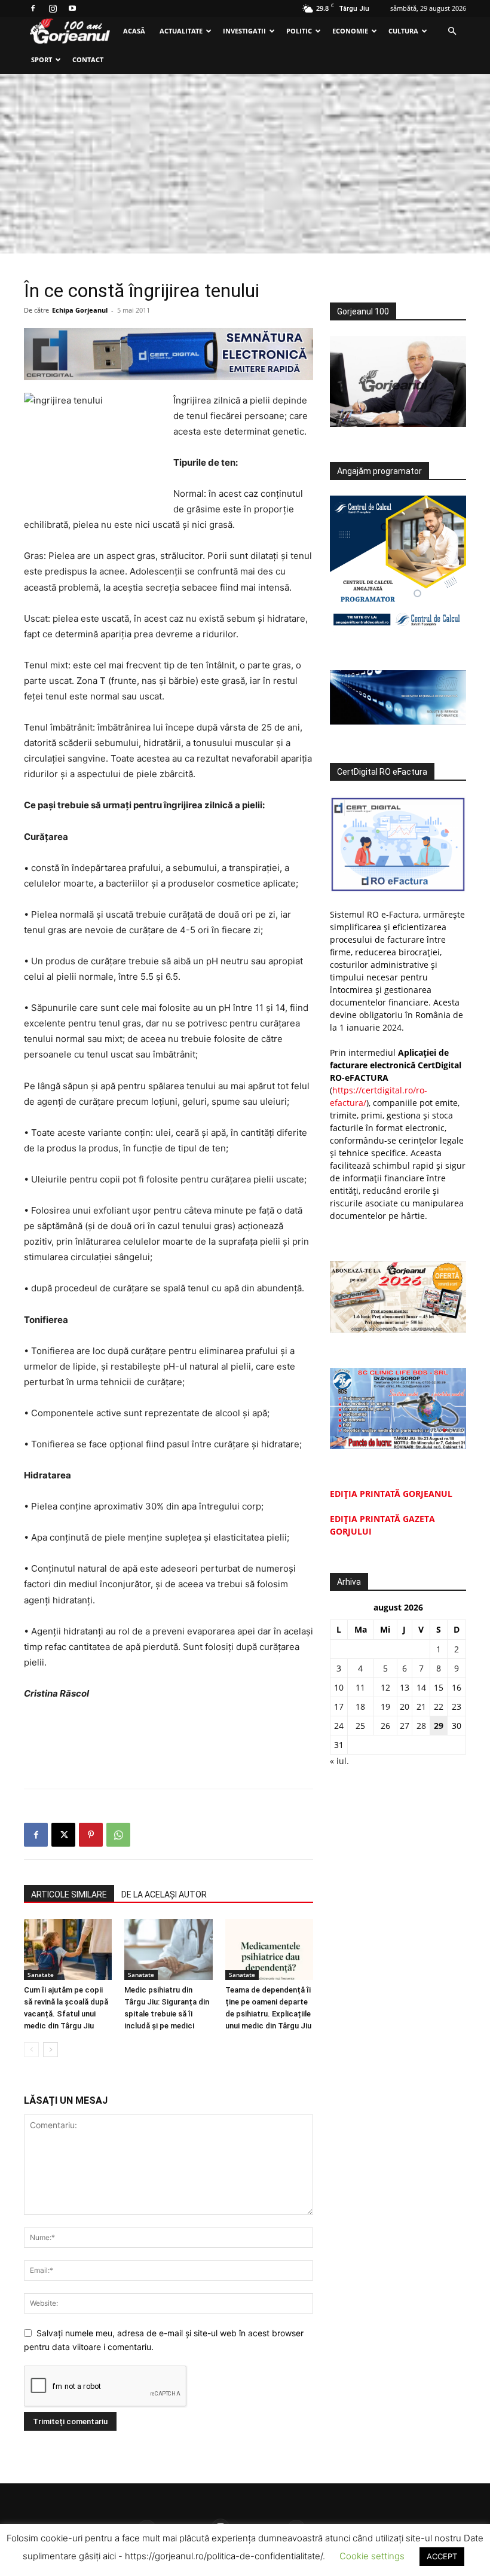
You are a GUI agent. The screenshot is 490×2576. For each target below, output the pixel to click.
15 (439, 1687)
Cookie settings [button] (372, 2556)
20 (405, 1706)
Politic (299, 31)
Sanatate (41, 1975)
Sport (42, 59)
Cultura (403, 31)
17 (339, 1706)
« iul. (339, 1761)
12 (385, 1687)
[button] (452, 31)
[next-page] (50, 2050)
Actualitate (181, 31)
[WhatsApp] (118, 1835)
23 (457, 1706)
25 (360, 1726)
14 (421, 1687)
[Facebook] (33, 8)
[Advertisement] (245, 164)
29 (439, 1726)
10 (339, 1687)
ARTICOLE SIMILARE (69, 1894)
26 (385, 1726)
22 (439, 1706)
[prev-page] (31, 2050)
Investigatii (244, 31)
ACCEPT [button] (442, 2556)
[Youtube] (72, 8)
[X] (63, 1835)
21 (421, 1706)
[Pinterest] (91, 1835)
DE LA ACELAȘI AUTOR (164, 1894)
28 (421, 1726)
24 (339, 1726)
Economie (350, 31)
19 (385, 1706)
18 (360, 1706)
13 (405, 1687)
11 (360, 1687)
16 (457, 1687)
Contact (88, 59)
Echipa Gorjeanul (80, 310)
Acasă (134, 31)
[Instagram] (53, 8)
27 (405, 1726)
